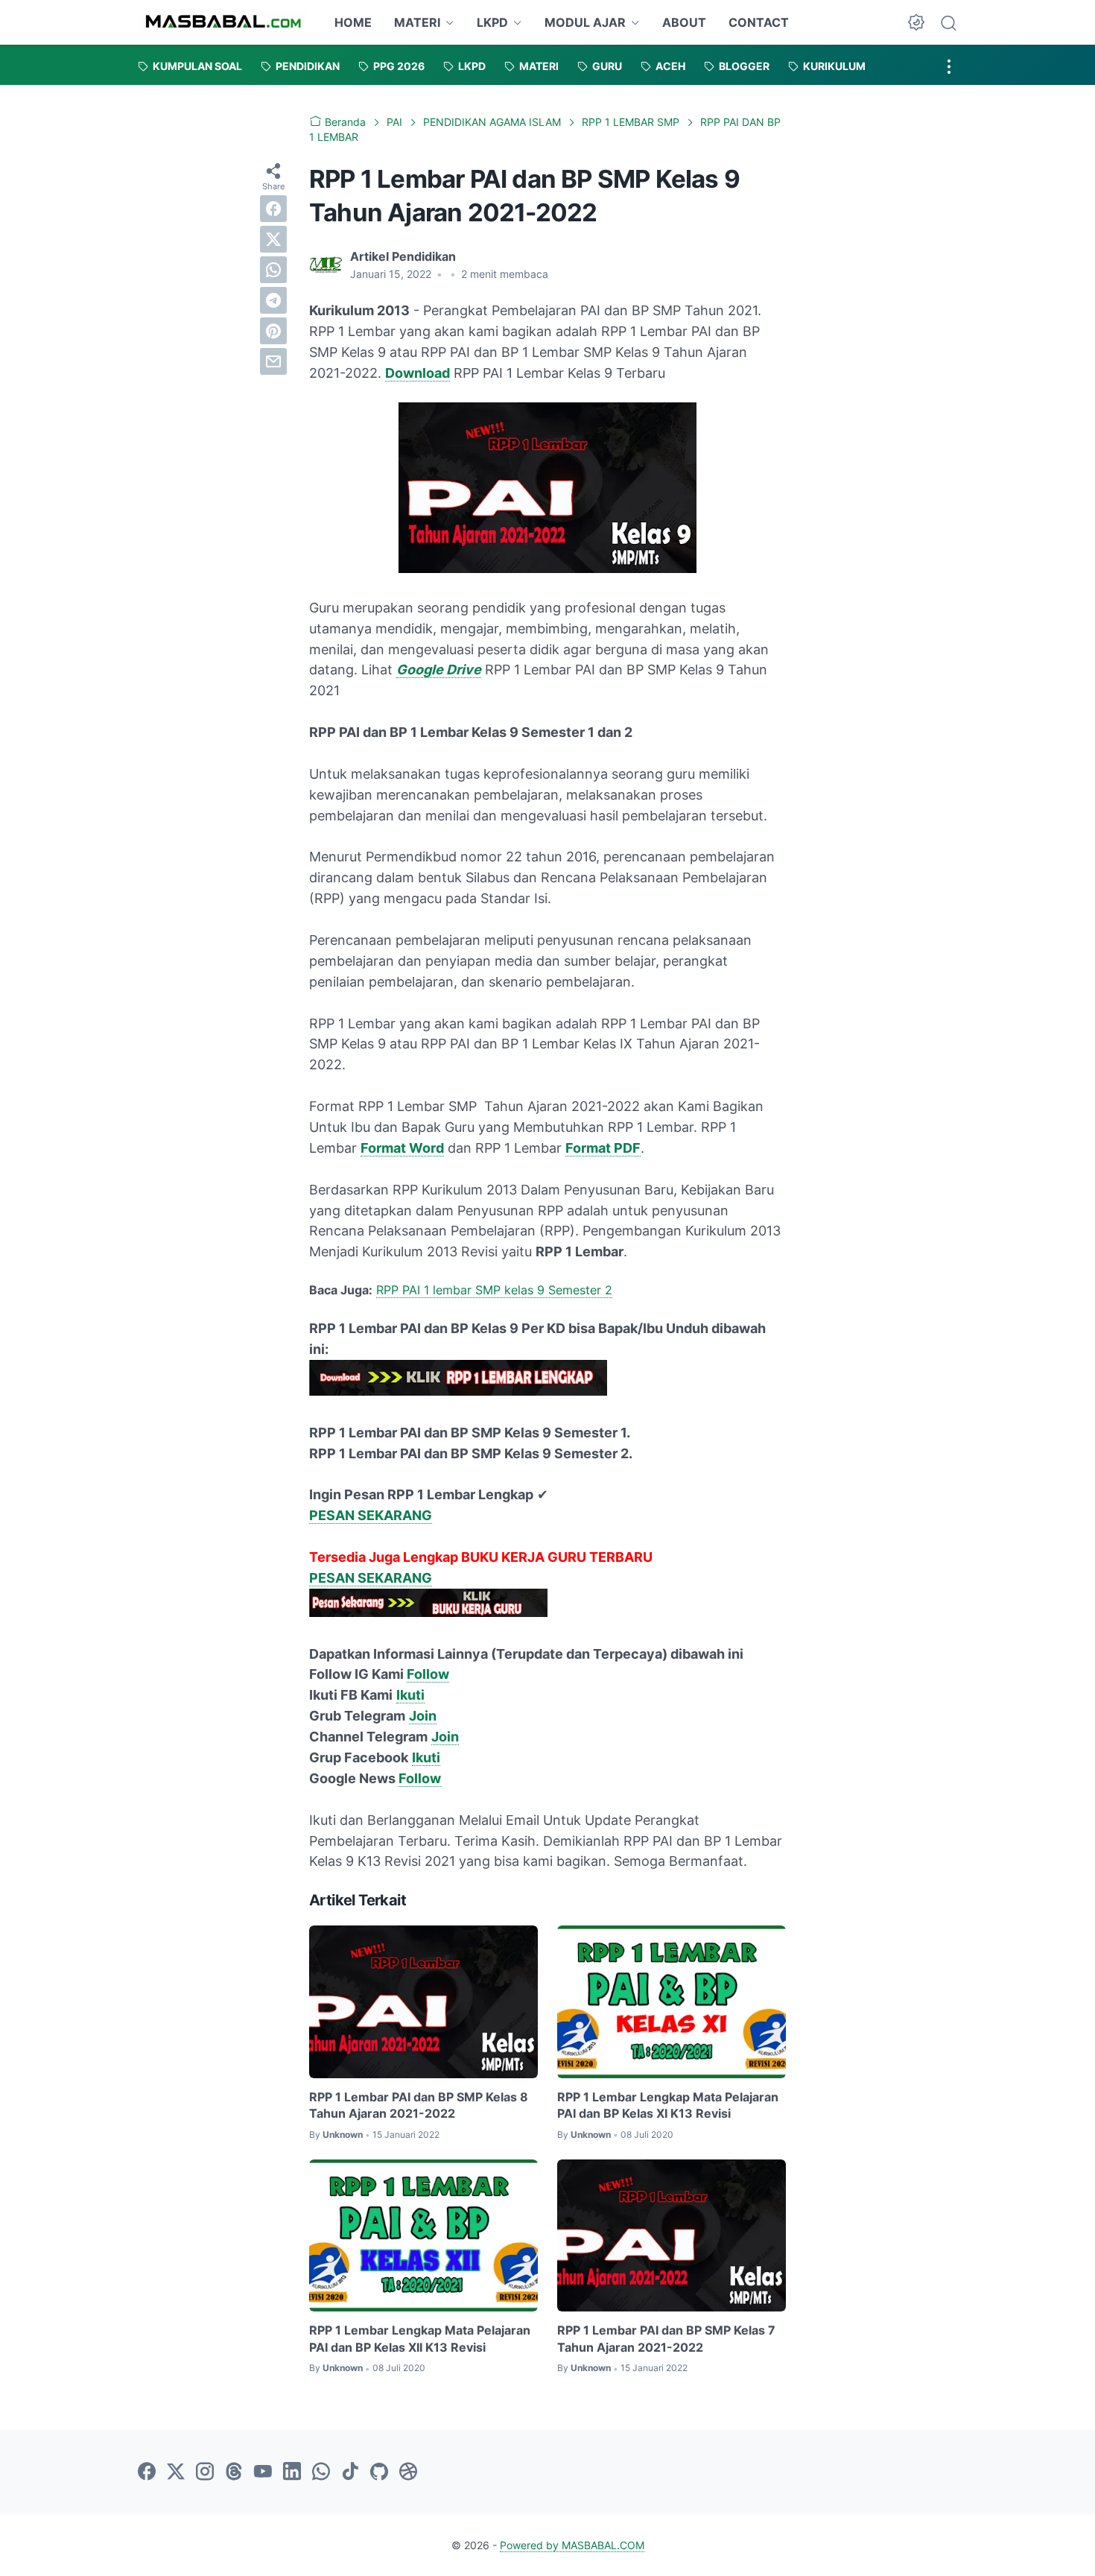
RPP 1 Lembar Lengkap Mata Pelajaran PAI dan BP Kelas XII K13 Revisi (420, 2338)
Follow (428, 1674)
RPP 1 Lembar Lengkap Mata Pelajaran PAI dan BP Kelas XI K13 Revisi (668, 2105)
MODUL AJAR (585, 22)
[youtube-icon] (263, 2472)
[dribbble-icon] (408, 2472)
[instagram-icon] (205, 2472)
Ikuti (410, 1695)
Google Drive (439, 670)
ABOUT (684, 22)
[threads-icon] (234, 2472)
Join (423, 1716)
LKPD (492, 22)
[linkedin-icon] (292, 2472)
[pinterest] (273, 331)
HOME (353, 22)
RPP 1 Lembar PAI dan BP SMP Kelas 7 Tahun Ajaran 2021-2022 (666, 2338)
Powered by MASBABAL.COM (572, 2545)
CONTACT (759, 22)
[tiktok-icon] (350, 2472)
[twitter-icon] (176, 2472)
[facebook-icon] (147, 2472)
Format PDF (603, 1148)
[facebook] (273, 209)
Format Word (402, 1148)
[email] (273, 361)
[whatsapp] (273, 270)
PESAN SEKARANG (371, 1515)
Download (418, 373)
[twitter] (273, 239)
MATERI (417, 22)
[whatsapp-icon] (321, 2472)
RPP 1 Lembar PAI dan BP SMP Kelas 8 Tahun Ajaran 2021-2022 (419, 2105)
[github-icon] (379, 2472)
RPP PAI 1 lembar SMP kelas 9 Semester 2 (494, 1290)
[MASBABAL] (223, 22)
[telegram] (273, 300)
